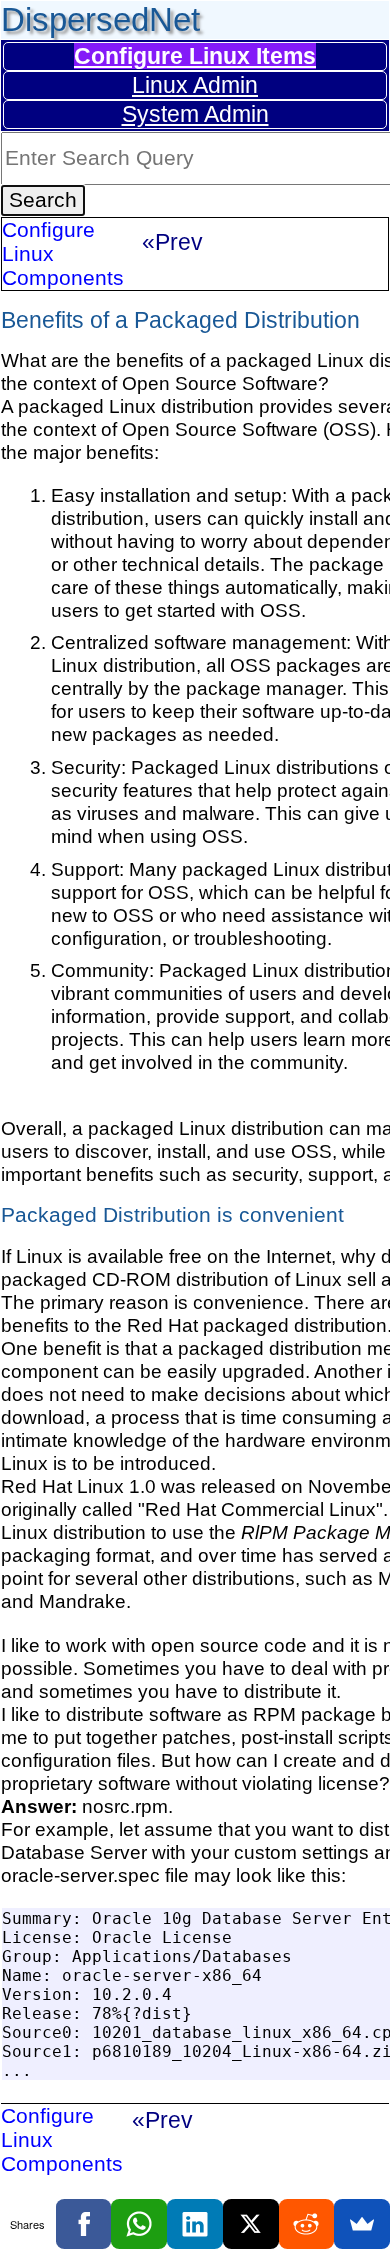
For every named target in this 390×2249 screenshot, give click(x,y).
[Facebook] (84, 2224)
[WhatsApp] (139, 2224)
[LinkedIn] (195, 2224)
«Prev (172, 242)
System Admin (195, 114)
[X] (251, 2224)
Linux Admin (195, 85)
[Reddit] (307, 2224)
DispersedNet (100, 19)
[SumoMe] (362, 2224)
